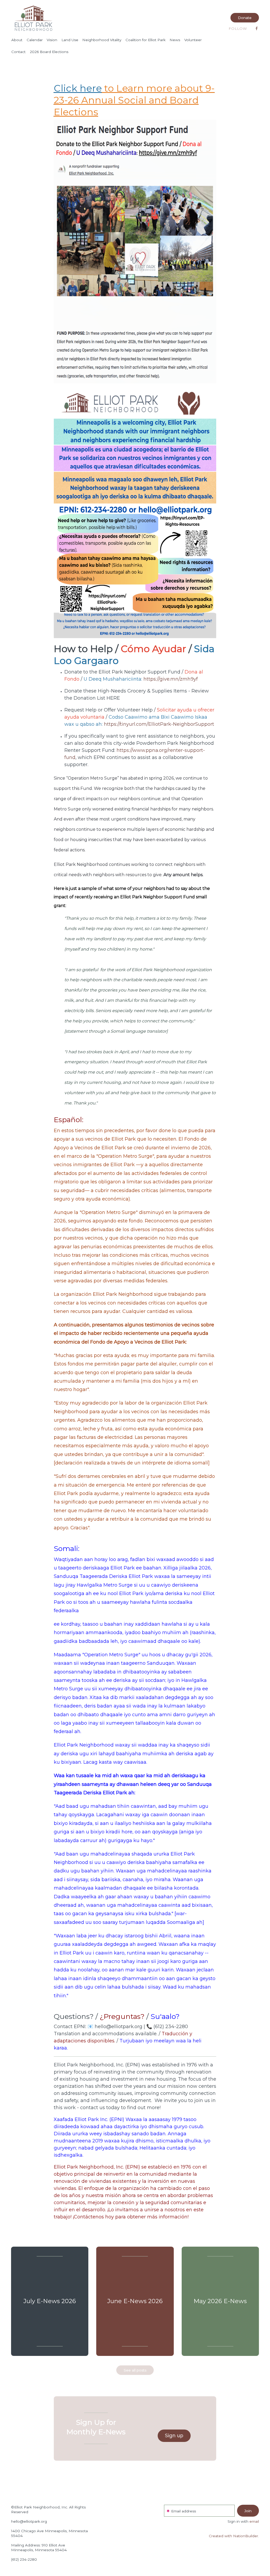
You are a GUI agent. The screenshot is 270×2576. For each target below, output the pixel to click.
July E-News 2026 (50, 2301)
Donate (245, 18)
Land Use (70, 40)
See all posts (135, 2370)
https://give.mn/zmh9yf (171, 679)
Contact (18, 52)
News (175, 40)
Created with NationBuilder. (234, 2536)
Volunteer (193, 40)
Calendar (35, 40)
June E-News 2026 (135, 2301)
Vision (52, 40)
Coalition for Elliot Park (146, 40)
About (17, 40)
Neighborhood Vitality (102, 40)
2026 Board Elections (49, 52)
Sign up (174, 2436)
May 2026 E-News (220, 2301)
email (254, 2521)
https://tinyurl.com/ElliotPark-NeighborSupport (159, 724)
